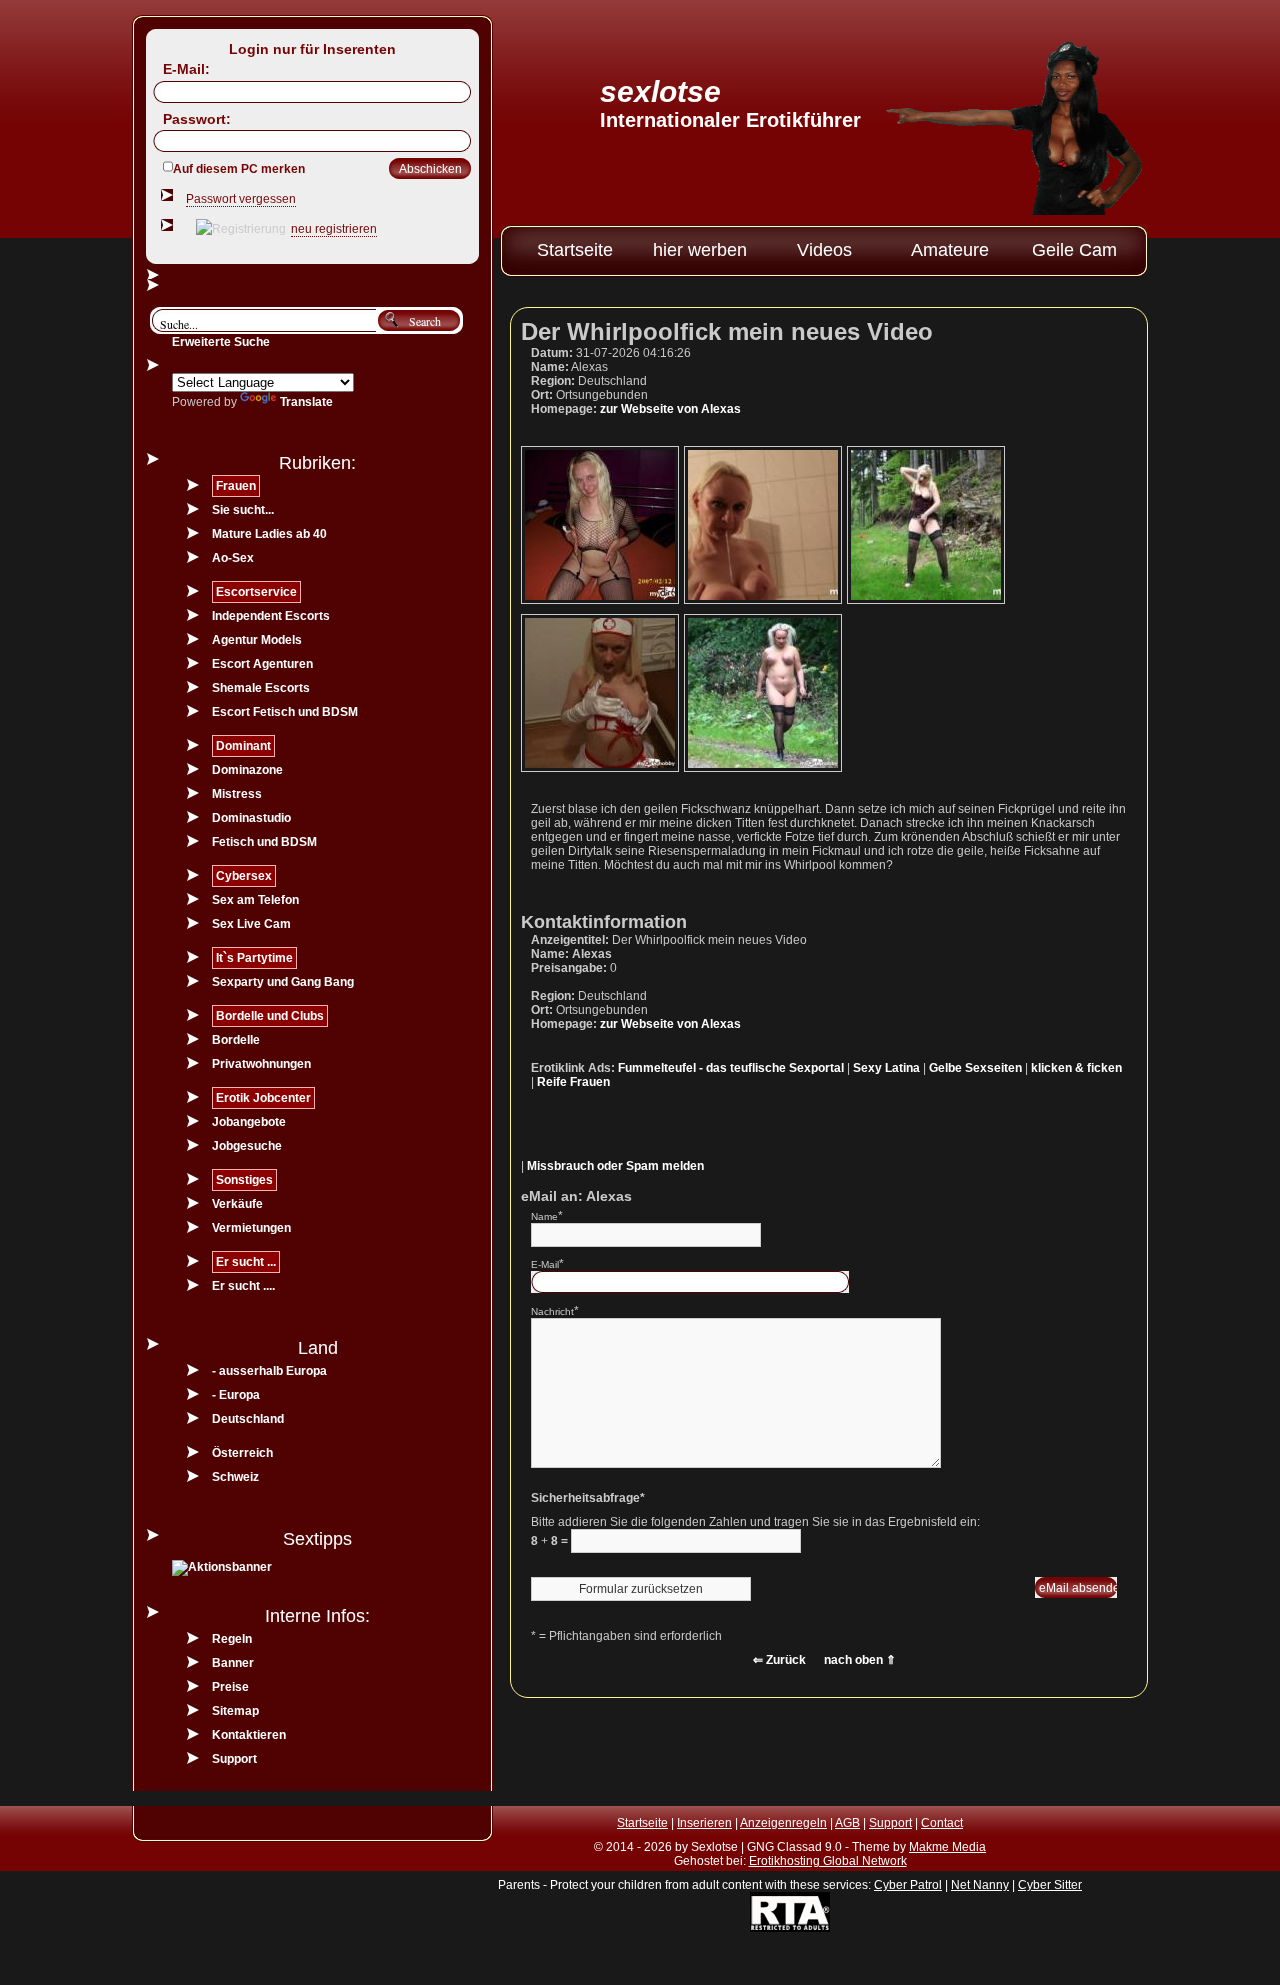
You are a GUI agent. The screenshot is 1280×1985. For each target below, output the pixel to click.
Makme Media (947, 1847)
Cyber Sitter (1050, 1885)
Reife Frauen (573, 1082)
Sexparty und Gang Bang (283, 982)
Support (234, 1759)
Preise (230, 1687)
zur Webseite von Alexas (670, 409)
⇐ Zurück (779, 1660)
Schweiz (235, 1477)
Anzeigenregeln (783, 1823)
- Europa (236, 1395)
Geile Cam (1074, 250)
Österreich (242, 1453)
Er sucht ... (246, 1262)
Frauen (236, 486)
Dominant (243, 746)
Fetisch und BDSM (264, 842)
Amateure (950, 250)
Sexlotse (660, 91)
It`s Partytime (254, 958)
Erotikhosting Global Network (828, 1861)
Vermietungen (251, 1228)
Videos (824, 250)
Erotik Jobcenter (263, 1098)
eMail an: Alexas (576, 1196)
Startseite (575, 250)
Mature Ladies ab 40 (269, 534)
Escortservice (256, 592)
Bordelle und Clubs (270, 1016)
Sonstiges (244, 1180)
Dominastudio (251, 818)
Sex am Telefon (255, 900)
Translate (306, 402)
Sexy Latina (886, 1068)
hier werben (700, 250)
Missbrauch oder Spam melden (615, 1166)
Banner (233, 1663)
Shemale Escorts (261, 688)
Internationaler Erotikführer (730, 120)
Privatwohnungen (261, 1064)
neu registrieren (334, 229)
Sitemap (235, 1711)
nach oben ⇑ (860, 1660)
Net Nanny (980, 1885)
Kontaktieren (249, 1735)
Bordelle (236, 1040)
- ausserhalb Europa (269, 1371)
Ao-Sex (233, 558)
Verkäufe (237, 1204)
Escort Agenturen (262, 664)
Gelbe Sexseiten (975, 1068)
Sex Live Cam (251, 924)
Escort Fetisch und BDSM (285, 712)
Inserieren (704, 1823)
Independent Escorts (271, 616)
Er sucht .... (243, 1286)
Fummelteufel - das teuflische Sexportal (731, 1068)
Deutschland (248, 1419)
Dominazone (247, 770)
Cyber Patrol (908, 1885)
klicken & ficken (1076, 1068)
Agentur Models (257, 640)
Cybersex (244, 876)
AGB (847, 1823)
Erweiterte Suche (221, 342)
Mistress (237, 794)
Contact (942, 1823)
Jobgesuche (247, 1146)
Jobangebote (249, 1122)
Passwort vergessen (241, 199)
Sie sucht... (243, 510)
